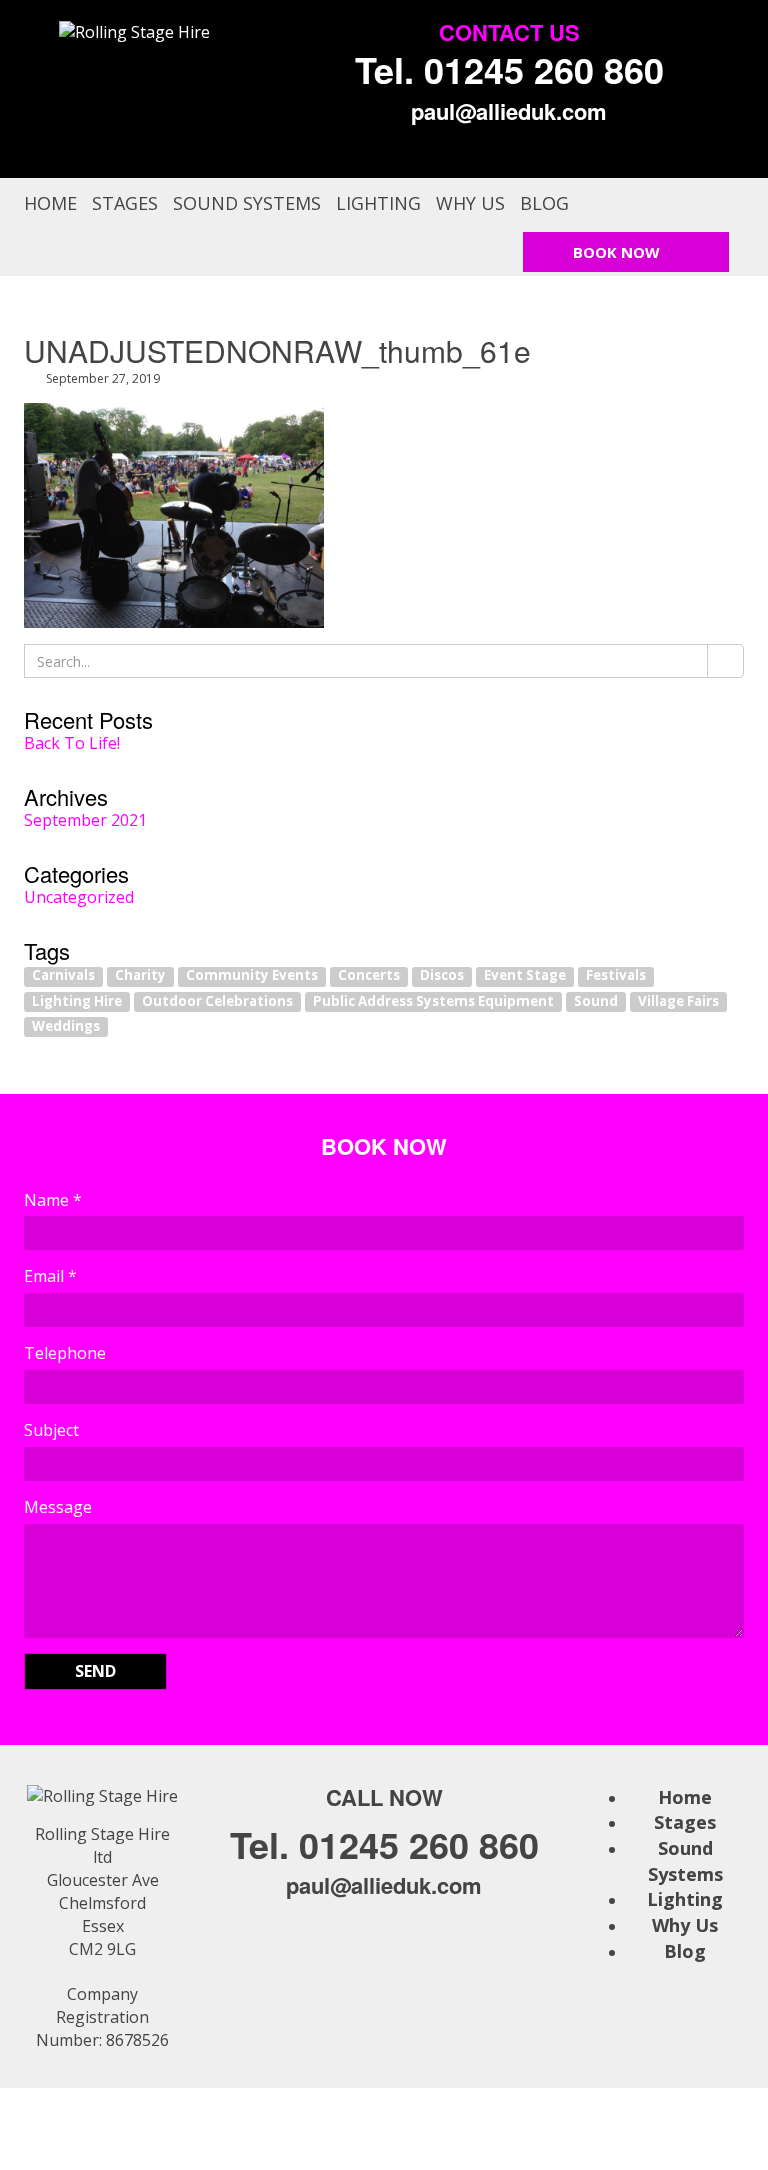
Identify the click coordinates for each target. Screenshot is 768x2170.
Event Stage (525, 976)
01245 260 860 (544, 69)
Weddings (66, 1026)
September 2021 (85, 820)
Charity (140, 976)
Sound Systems (247, 203)
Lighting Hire (77, 1001)
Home (50, 203)
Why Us (470, 203)
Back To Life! (72, 743)
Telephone (65, 1353)
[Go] (725, 661)
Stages (125, 203)
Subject (51, 1430)
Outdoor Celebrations (217, 1001)
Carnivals (63, 976)
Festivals (616, 976)
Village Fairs (678, 1001)
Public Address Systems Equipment (433, 1001)
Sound (596, 1001)
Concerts (369, 976)
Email (50, 1276)
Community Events (252, 976)
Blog (544, 203)
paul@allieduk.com (509, 111)
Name (53, 1200)
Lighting (378, 203)
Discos (442, 976)
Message (58, 1507)
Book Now (616, 252)
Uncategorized (79, 897)
